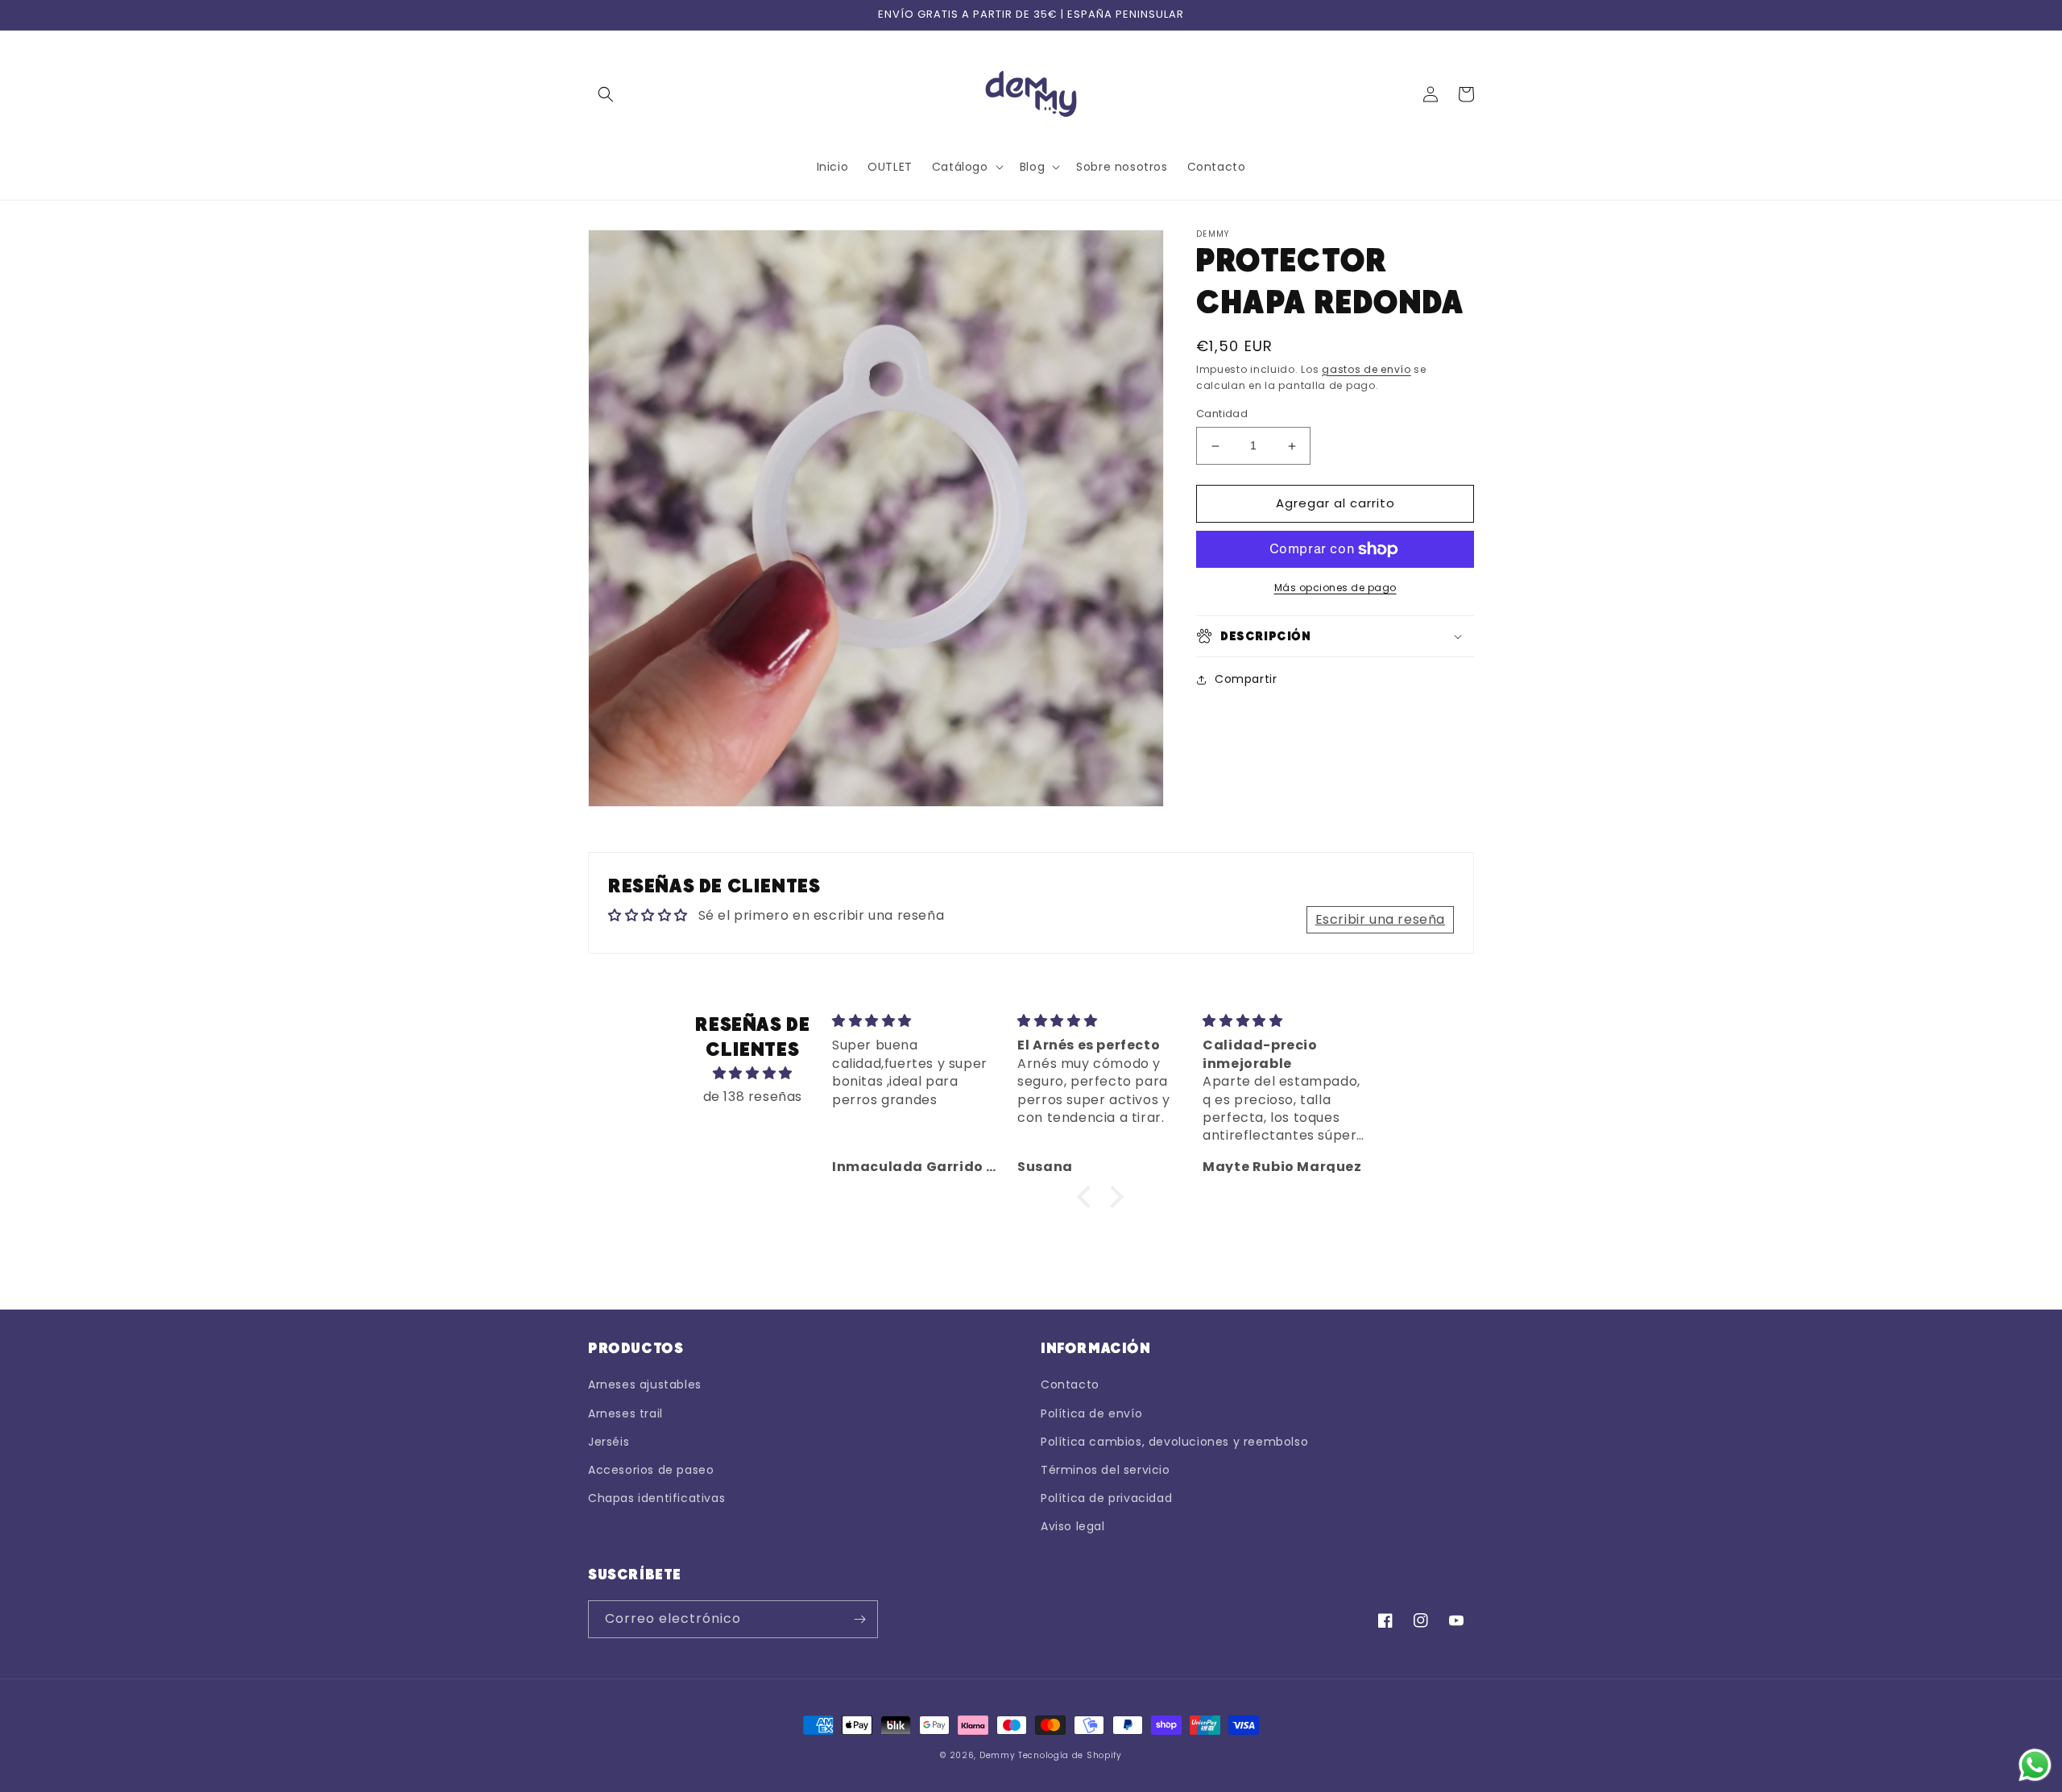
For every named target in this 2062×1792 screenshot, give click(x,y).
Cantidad (1222, 414)
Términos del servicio (1106, 1470)
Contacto (1070, 1384)
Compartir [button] (1246, 679)
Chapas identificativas (656, 1498)
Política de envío (1091, 1413)
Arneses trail (625, 1413)
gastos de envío (1366, 369)
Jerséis (609, 1442)
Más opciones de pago (1335, 588)
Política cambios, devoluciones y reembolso (1174, 1442)
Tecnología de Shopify (1070, 1755)
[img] (753, 1074)
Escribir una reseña (1380, 919)
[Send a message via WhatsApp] (2035, 1765)
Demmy (998, 1755)
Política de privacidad (1106, 1498)
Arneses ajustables (645, 1384)
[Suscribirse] (859, 1619)
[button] (606, 94)
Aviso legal (1073, 1526)
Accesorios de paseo (651, 1470)
